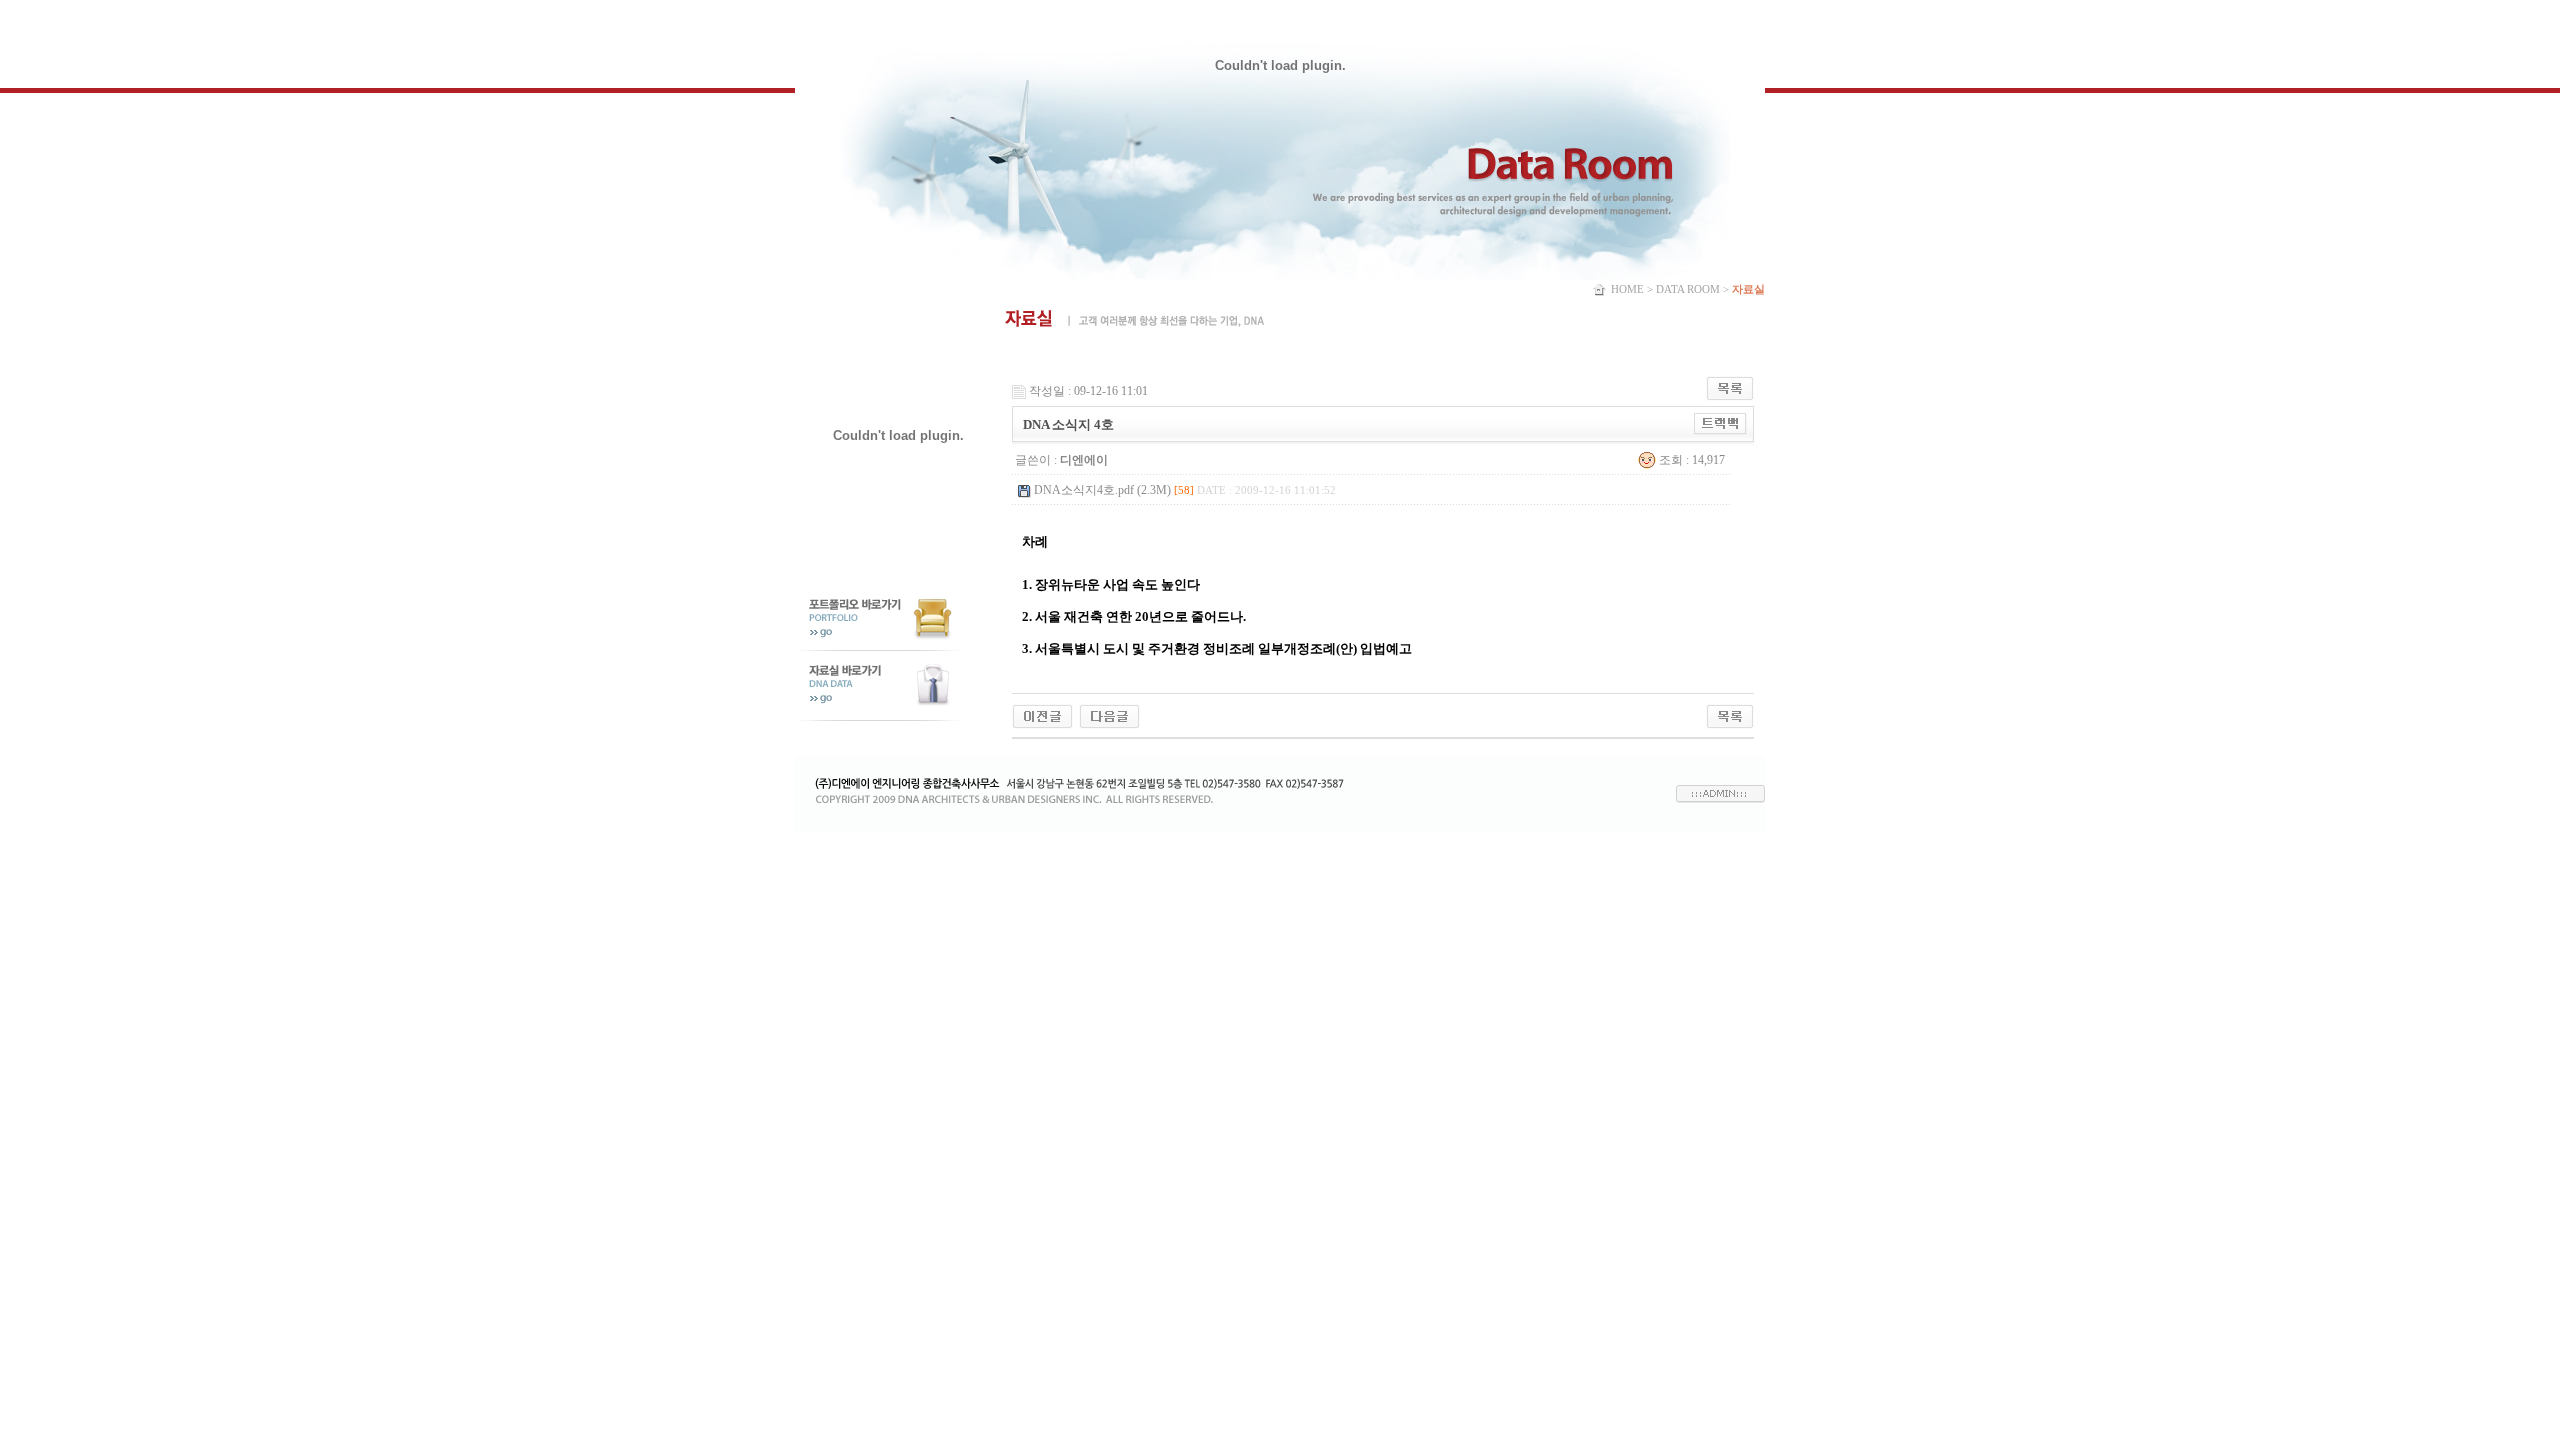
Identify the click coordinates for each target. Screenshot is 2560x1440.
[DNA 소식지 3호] (1109, 715)
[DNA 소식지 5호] (1042, 715)
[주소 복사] (1720, 423)
